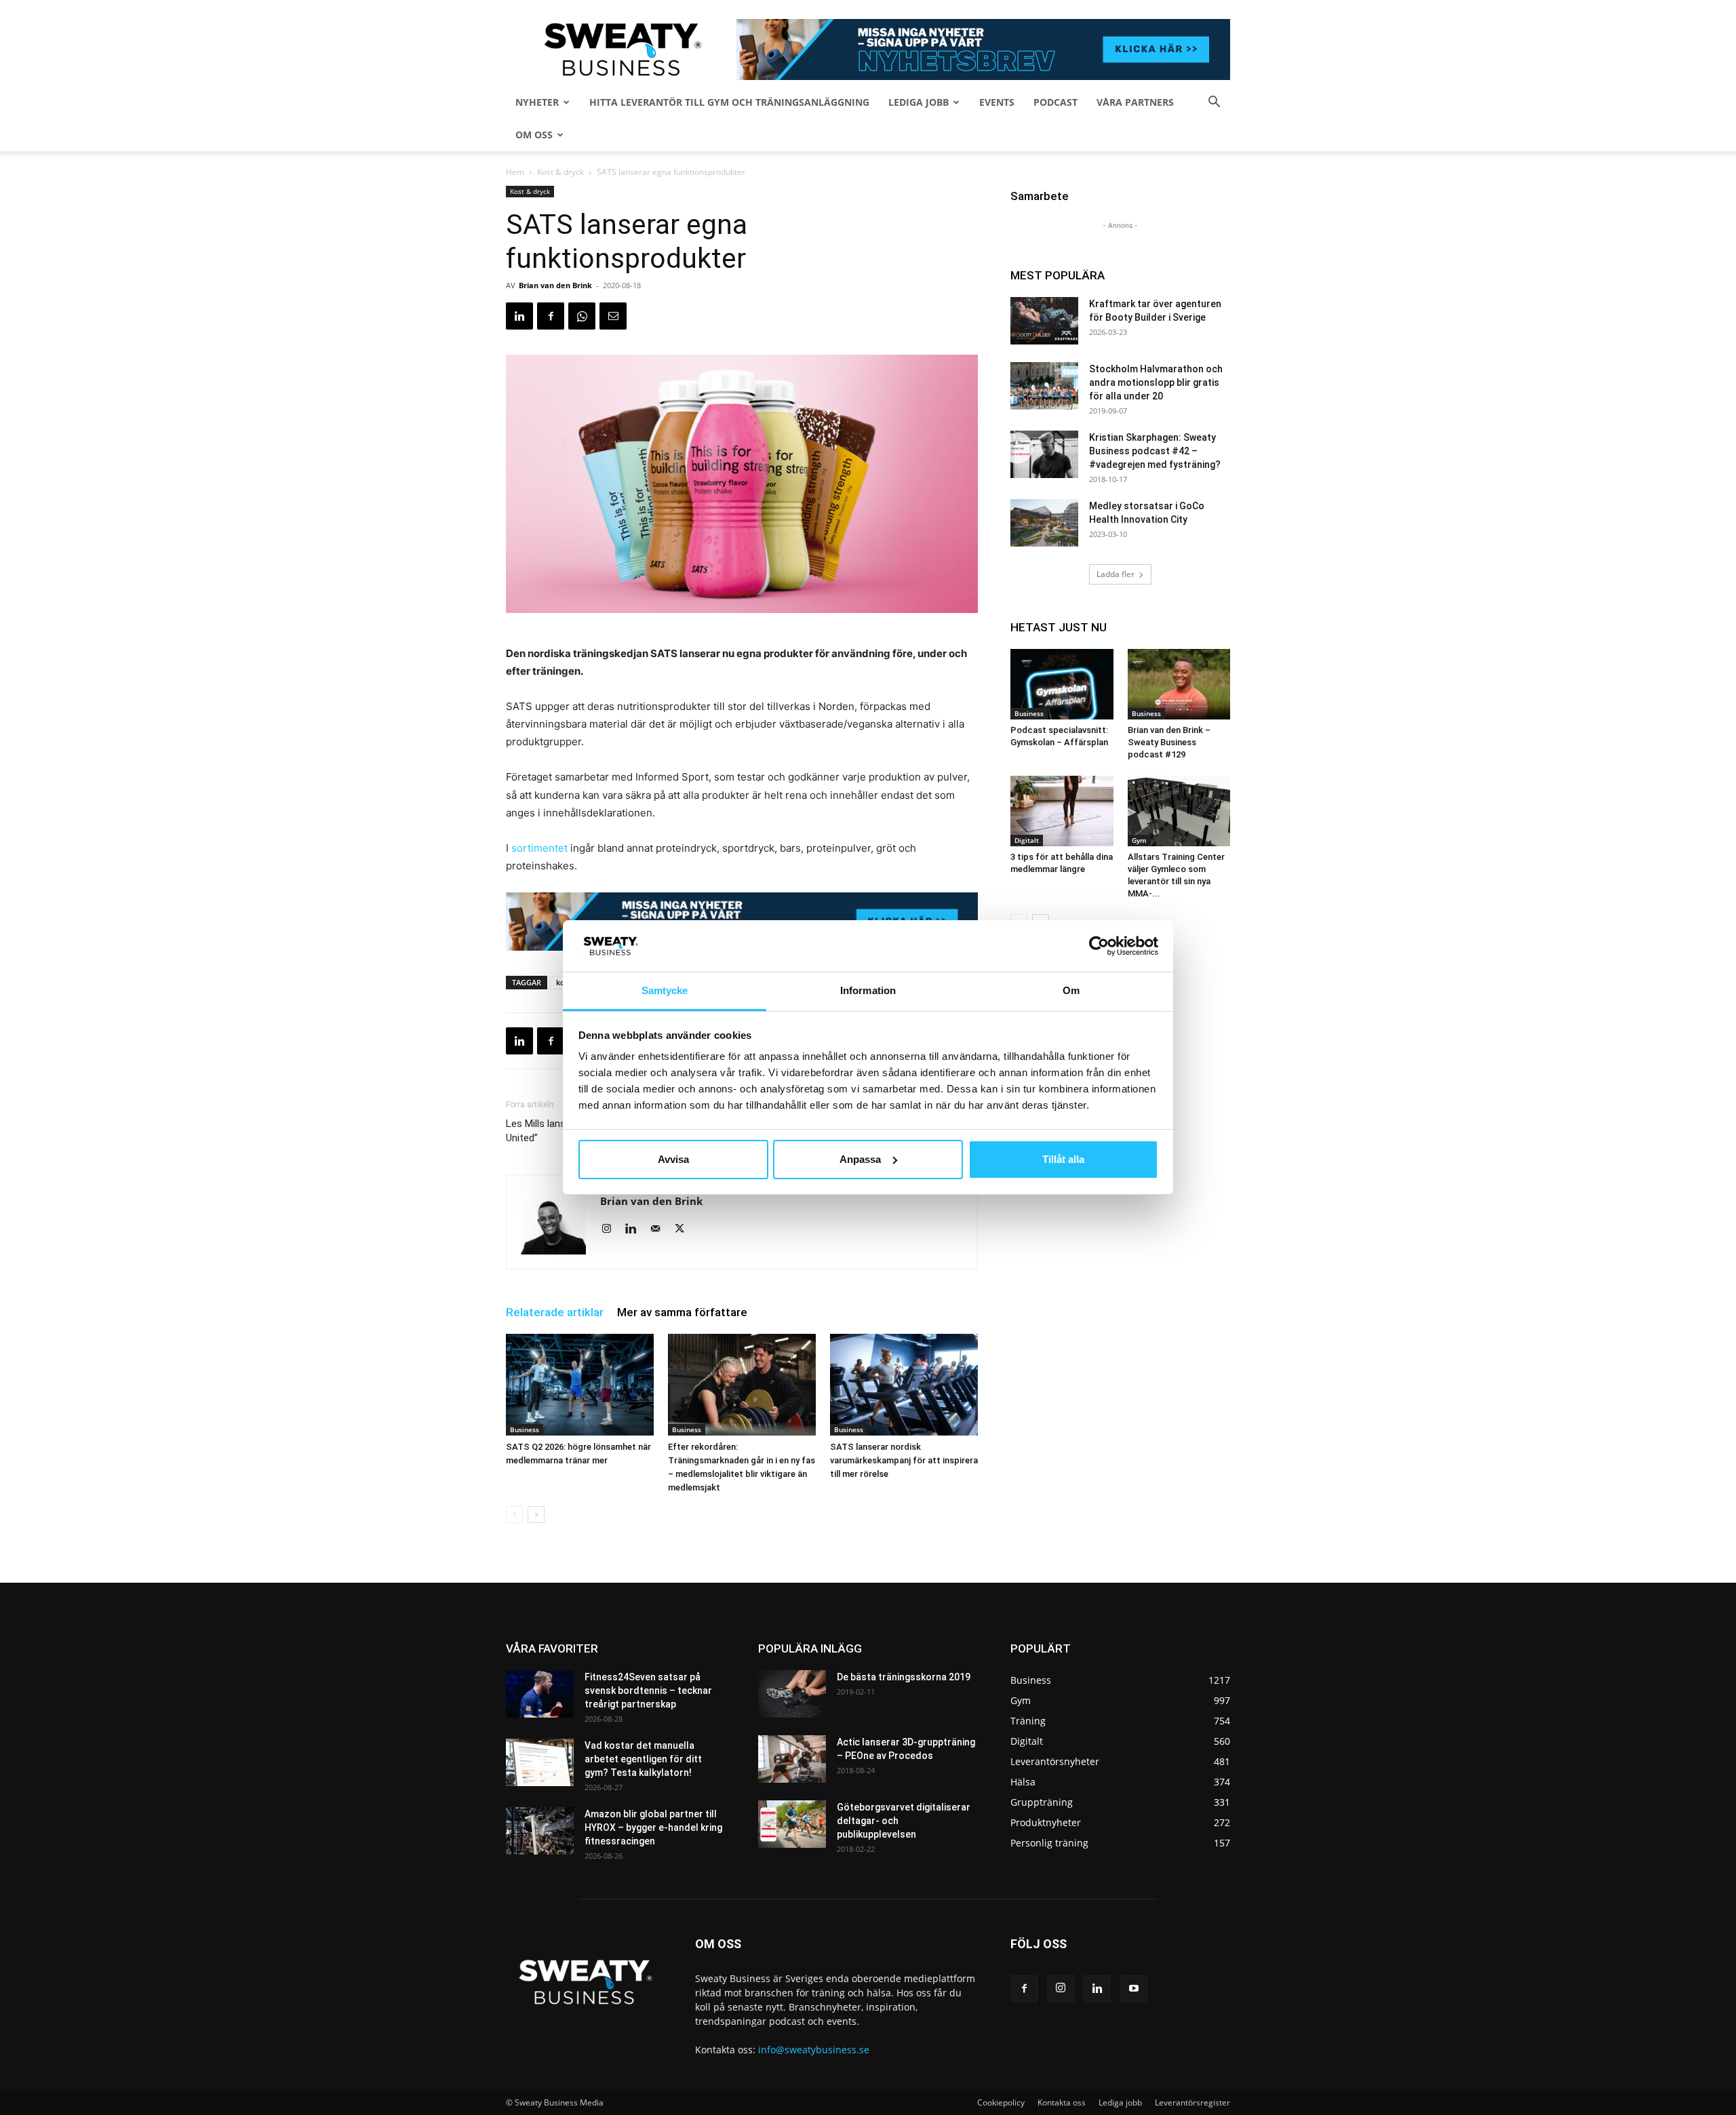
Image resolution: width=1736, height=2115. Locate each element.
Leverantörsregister (1192, 2102)
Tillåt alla (1063, 1159)
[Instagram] (611, 1229)
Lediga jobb (919, 102)
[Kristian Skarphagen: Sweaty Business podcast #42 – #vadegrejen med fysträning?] (1044, 454)
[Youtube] (1134, 1989)
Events (997, 102)
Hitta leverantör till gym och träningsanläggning (729, 102)
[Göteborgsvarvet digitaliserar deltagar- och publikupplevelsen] (792, 1824)
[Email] (613, 316)
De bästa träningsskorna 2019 (904, 1677)
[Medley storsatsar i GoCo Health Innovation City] (1044, 523)
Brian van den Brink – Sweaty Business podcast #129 (1169, 742)
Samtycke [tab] (665, 990)
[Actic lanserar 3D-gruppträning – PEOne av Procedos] (792, 1759)
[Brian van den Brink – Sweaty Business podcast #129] (1179, 684)
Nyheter (537, 102)
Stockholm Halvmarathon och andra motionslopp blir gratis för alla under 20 (1156, 382)
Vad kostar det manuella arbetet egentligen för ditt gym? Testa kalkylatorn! (643, 1759)
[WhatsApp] (582, 316)
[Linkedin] (519, 316)
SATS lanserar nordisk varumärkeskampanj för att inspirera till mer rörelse (904, 1460)
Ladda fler (1116, 574)
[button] (1214, 103)
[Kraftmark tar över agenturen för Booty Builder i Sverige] (1044, 321)
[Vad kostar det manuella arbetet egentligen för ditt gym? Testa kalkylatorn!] (540, 1762)
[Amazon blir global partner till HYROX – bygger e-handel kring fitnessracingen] (540, 1831)
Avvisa (673, 1159)
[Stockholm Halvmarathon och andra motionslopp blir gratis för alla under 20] (1044, 386)
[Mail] (660, 1229)
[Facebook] (551, 316)
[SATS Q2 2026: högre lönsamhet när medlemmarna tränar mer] (580, 1385)
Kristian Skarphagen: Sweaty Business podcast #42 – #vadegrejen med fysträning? (1155, 451)
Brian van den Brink (555, 285)
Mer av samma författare (682, 1312)
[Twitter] (685, 1229)
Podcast (1056, 102)
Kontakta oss (1062, 2102)
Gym (1139, 840)
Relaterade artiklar (555, 1312)
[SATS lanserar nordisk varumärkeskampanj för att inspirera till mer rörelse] (904, 1385)
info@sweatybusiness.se (814, 2050)
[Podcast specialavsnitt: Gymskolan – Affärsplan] (1062, 684)
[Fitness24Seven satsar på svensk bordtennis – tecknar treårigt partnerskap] (540, 1694)
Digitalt (1027, 840)
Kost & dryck (560, 172)
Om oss (534, 135)
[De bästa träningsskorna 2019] (792, 1694)
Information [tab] (868, 990)
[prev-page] (514, 1515)
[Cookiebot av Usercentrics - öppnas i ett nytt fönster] (1099, 946)
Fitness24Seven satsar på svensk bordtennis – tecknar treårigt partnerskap (648, 1691)
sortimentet (539, 848)
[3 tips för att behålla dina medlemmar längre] (1062, 811)
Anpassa (860, 1159)
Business (525, 1429)
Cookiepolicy (1001, 2102)
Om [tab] (1071, 990)
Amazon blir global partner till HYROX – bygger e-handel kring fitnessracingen (653, 1827)
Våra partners (1135, 102)
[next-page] (536, 1515)
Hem (515, 172)
